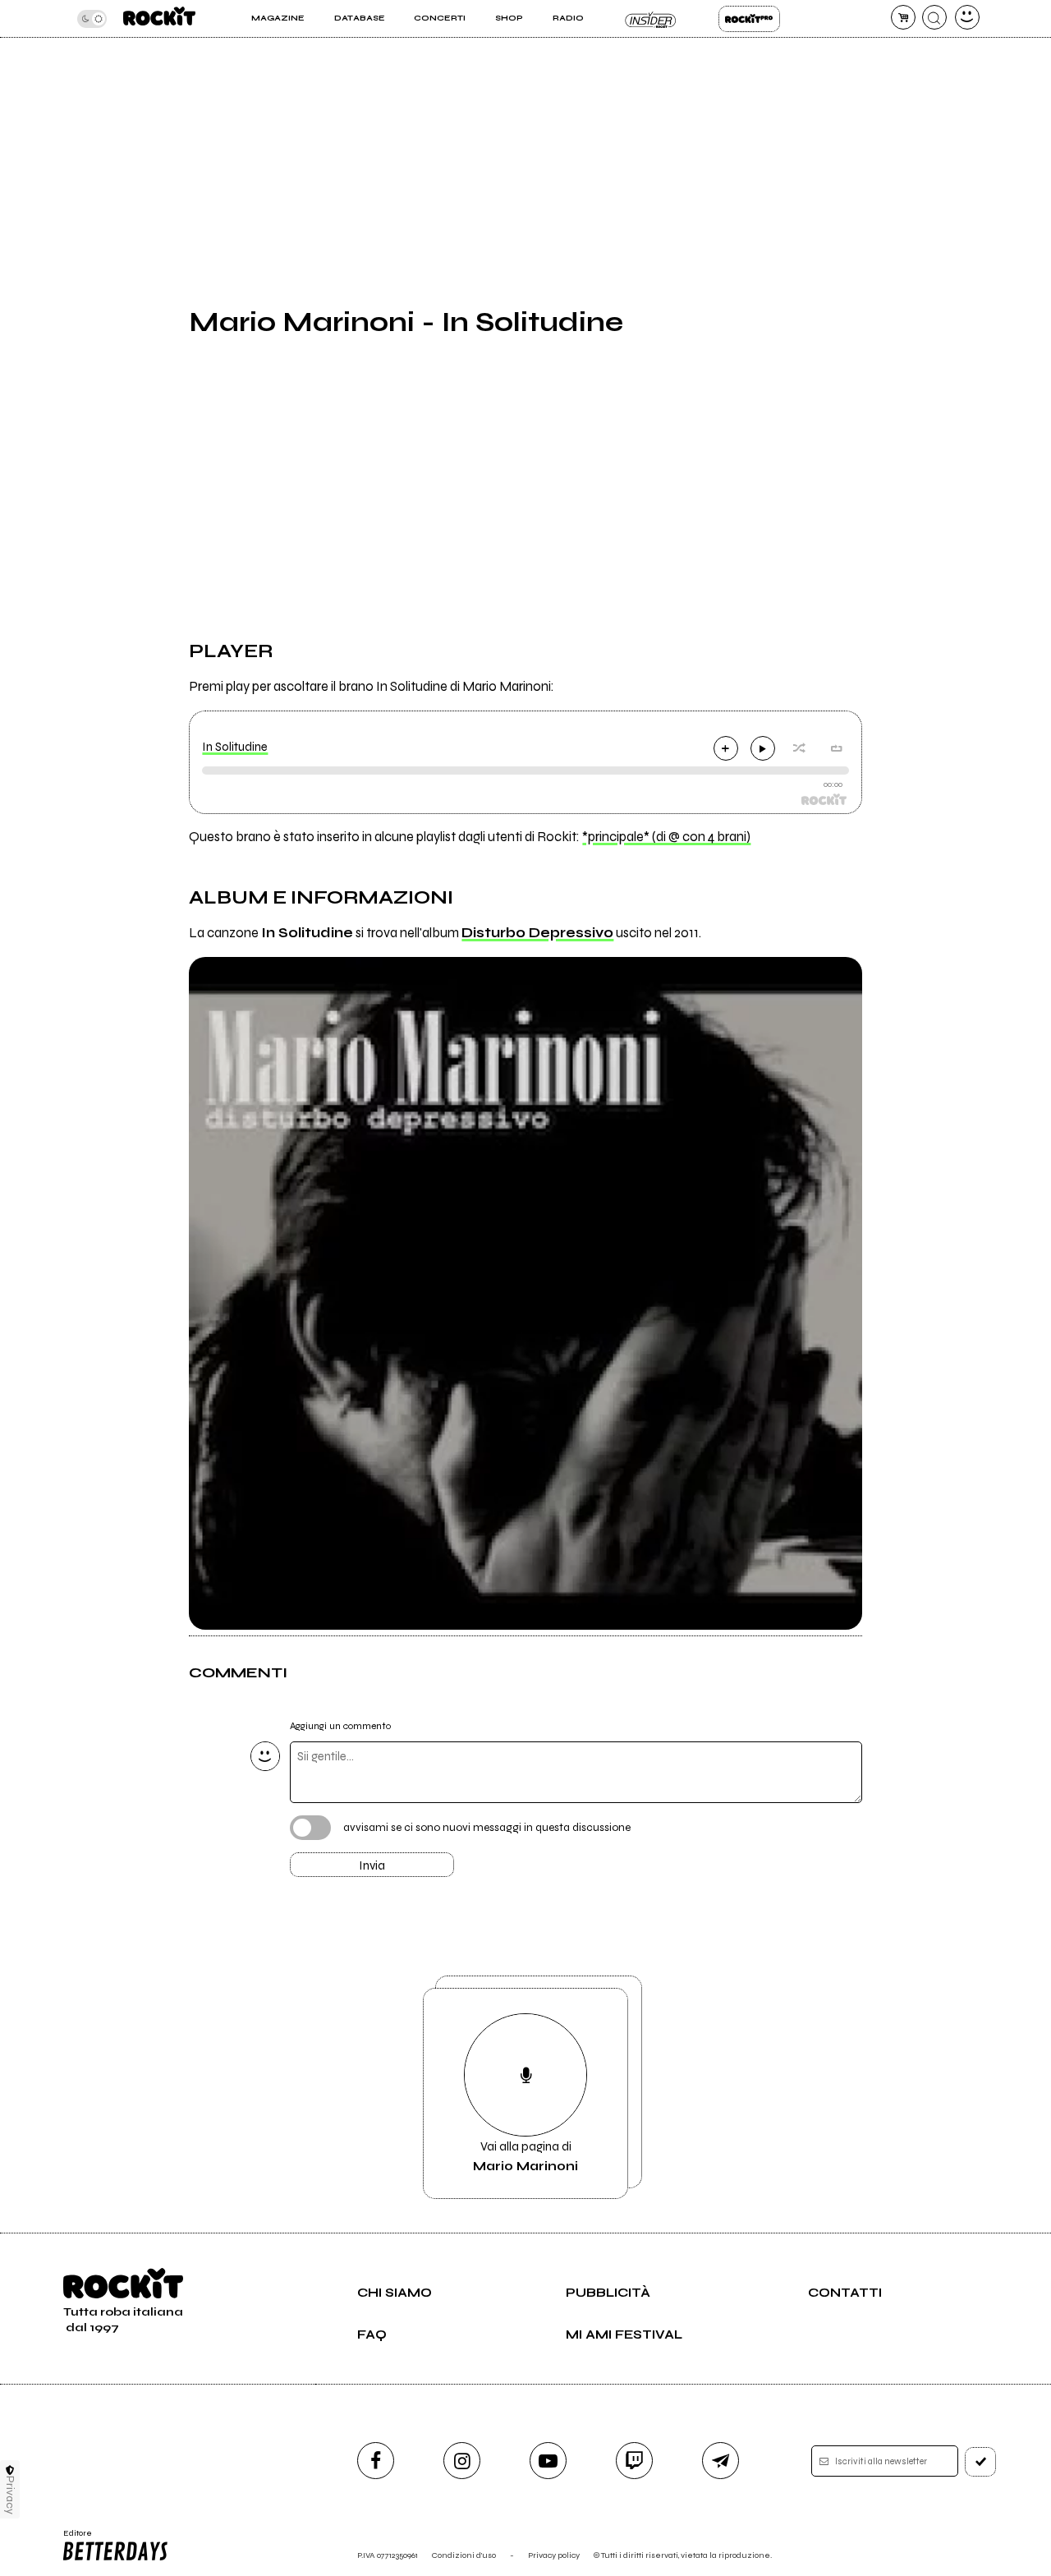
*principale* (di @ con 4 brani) (666, 837)
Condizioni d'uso (464, 2555)
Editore (72, 2538)
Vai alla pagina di (525, 2156)
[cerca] (934, 17)
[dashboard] (967, 17)
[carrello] (903, 17)
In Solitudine (235, 747)
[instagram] (462, 2461)
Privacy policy (554, 2555)
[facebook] (376, 2461)
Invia (372, 1865)
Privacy (10, 2495)
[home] (159, 18)
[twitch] (634, 2461)
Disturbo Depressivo (537, 933)
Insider (651, 19)
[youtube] (548, 2461)
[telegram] (721, 2461)
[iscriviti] (980, 2462)
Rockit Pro (749, 19)
